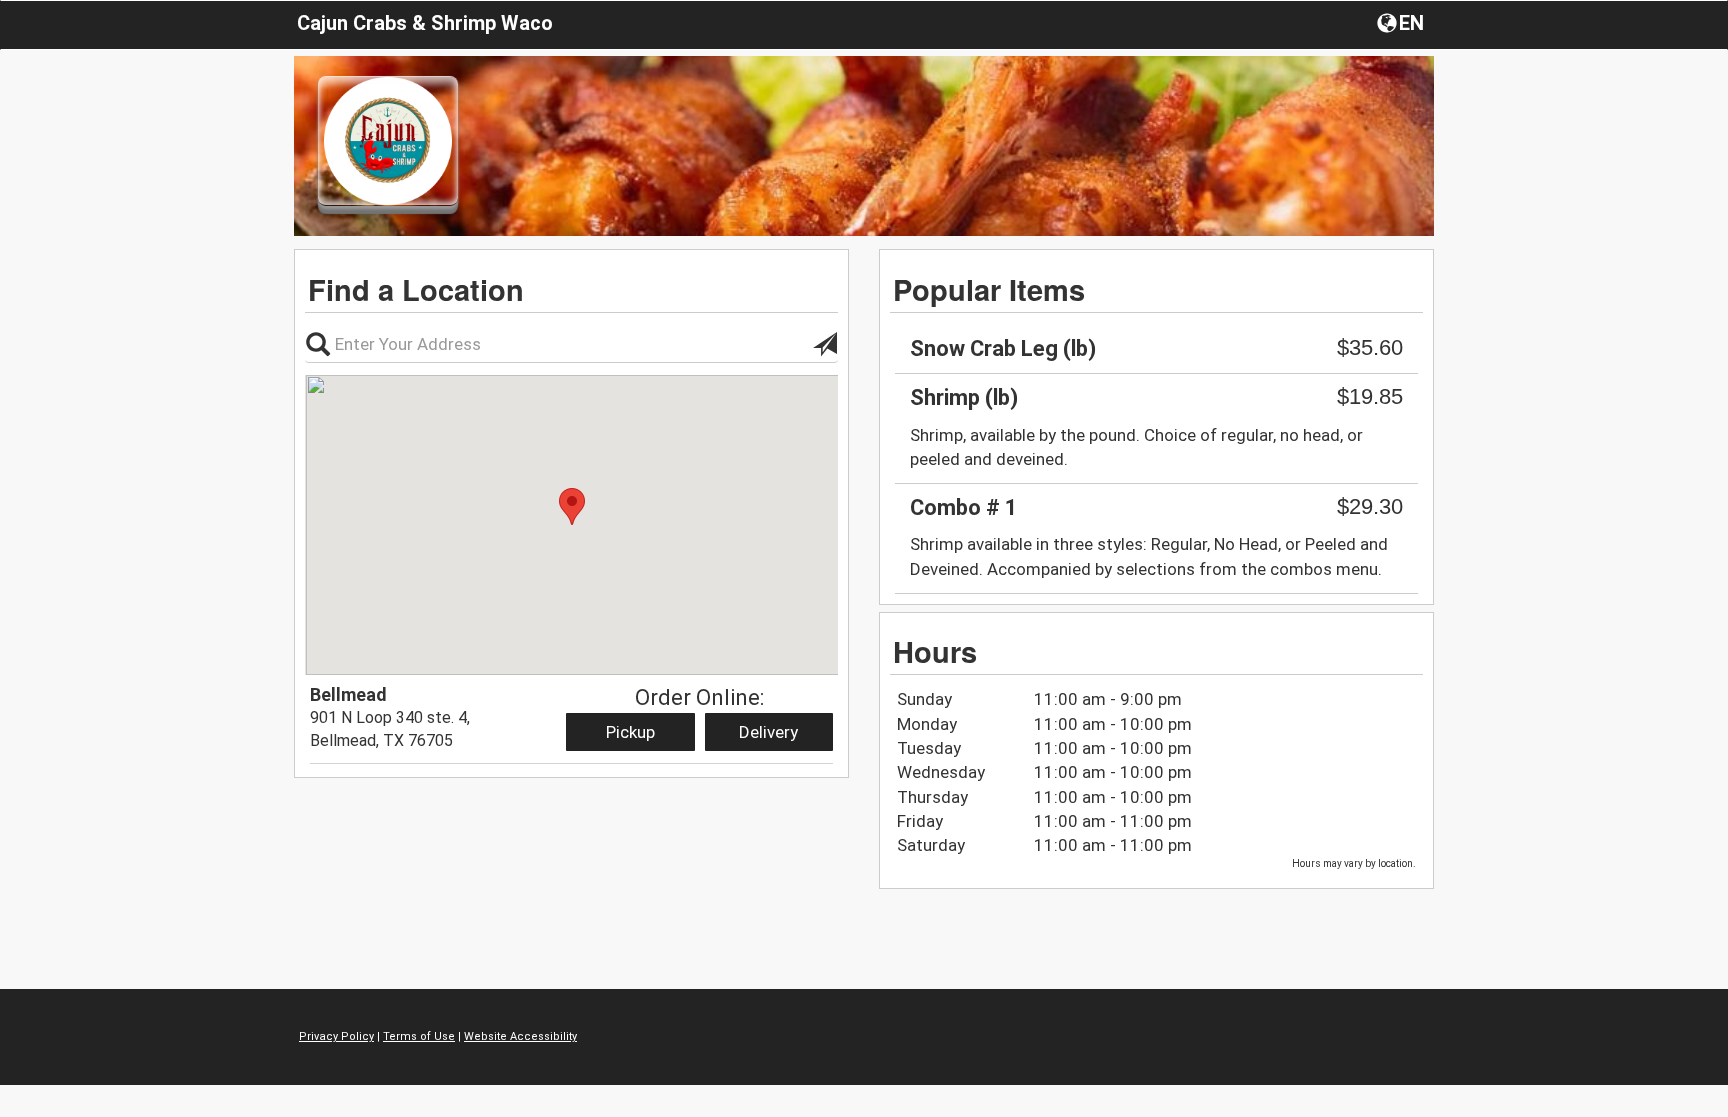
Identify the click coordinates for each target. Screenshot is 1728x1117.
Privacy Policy (336, 1036)
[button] (1402, 22)
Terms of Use (419, 1036)
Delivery (768, 732)
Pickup (630, 732)
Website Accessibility (520, 1036)
